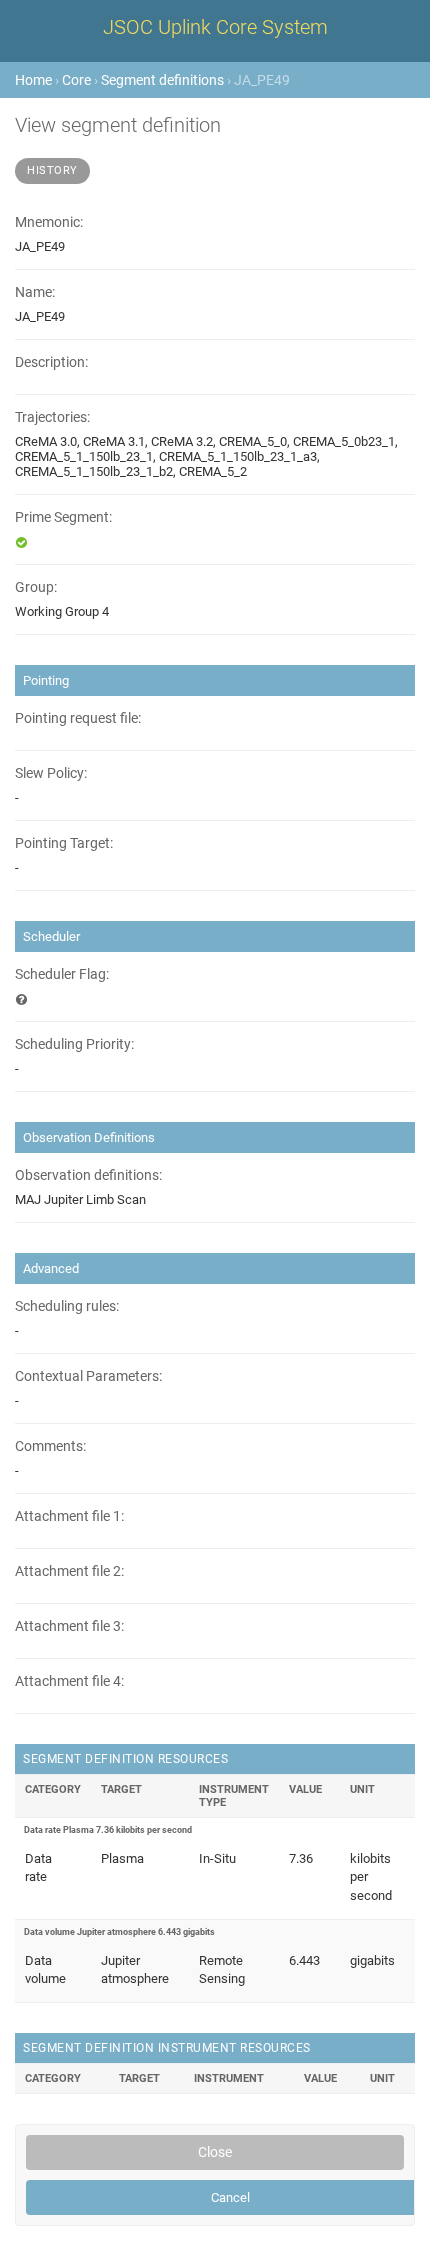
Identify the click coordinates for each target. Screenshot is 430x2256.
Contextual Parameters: (88, 1376)
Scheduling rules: (67, 1306)
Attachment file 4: (69, 1681)
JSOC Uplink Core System (215, 27)
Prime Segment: (63, 517)
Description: (51, 362)
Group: (36, 587)
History (52, 170)
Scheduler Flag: (62, 974)
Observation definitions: (88, 1175)
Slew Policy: (51, 773)
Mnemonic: (49, 222)
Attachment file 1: (69, 1516)
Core (76, 80)
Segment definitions (162, 80)
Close (215, 2152)
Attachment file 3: (69, 1626)
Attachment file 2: (69, 1571)
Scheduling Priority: (74, 1044)
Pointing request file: (78, 718)
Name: (35, 292)
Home (33, 80)
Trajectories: (52, 417)
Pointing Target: (64, 843)
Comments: (50, 1446)
